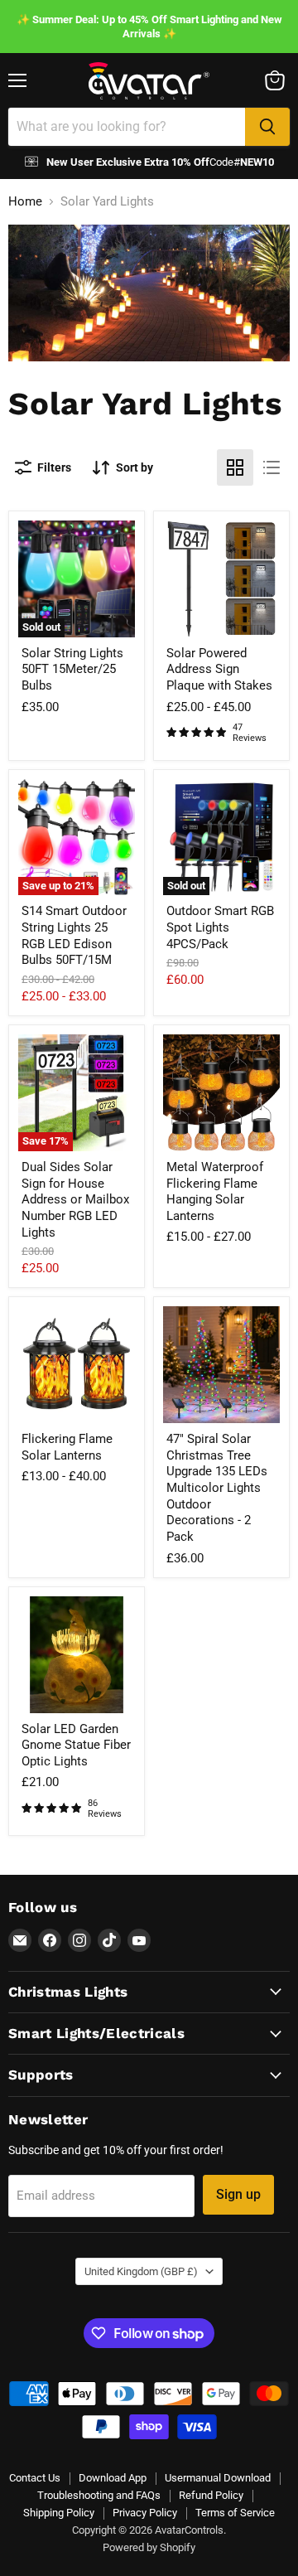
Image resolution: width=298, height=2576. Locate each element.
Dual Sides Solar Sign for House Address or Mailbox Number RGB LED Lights (75, 1200)
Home (25, 202)
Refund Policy (211, 2495)
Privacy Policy (145, 2513)
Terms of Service (235, 2513)
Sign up (238, 2194)
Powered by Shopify (149, 2547)
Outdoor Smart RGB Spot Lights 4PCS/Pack (220, 927)
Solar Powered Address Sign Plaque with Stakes (219, 669)
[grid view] (235, 467)
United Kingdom (141, 2271)
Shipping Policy (59, 2513)
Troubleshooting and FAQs (99, 2495)
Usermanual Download (218, 2478)
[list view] (272, 467)
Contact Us (35, 2478)
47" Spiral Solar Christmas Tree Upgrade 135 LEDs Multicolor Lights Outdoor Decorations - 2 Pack (217, 1488)
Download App (113, 2478)
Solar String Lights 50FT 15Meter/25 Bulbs (72, 669)
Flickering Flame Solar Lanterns (67, 1447)
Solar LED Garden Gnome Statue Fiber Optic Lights (76, 1745)
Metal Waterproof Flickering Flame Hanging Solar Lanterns (215, 1191)
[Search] (267, 127)
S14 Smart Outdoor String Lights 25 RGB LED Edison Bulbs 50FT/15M (74, 935)
